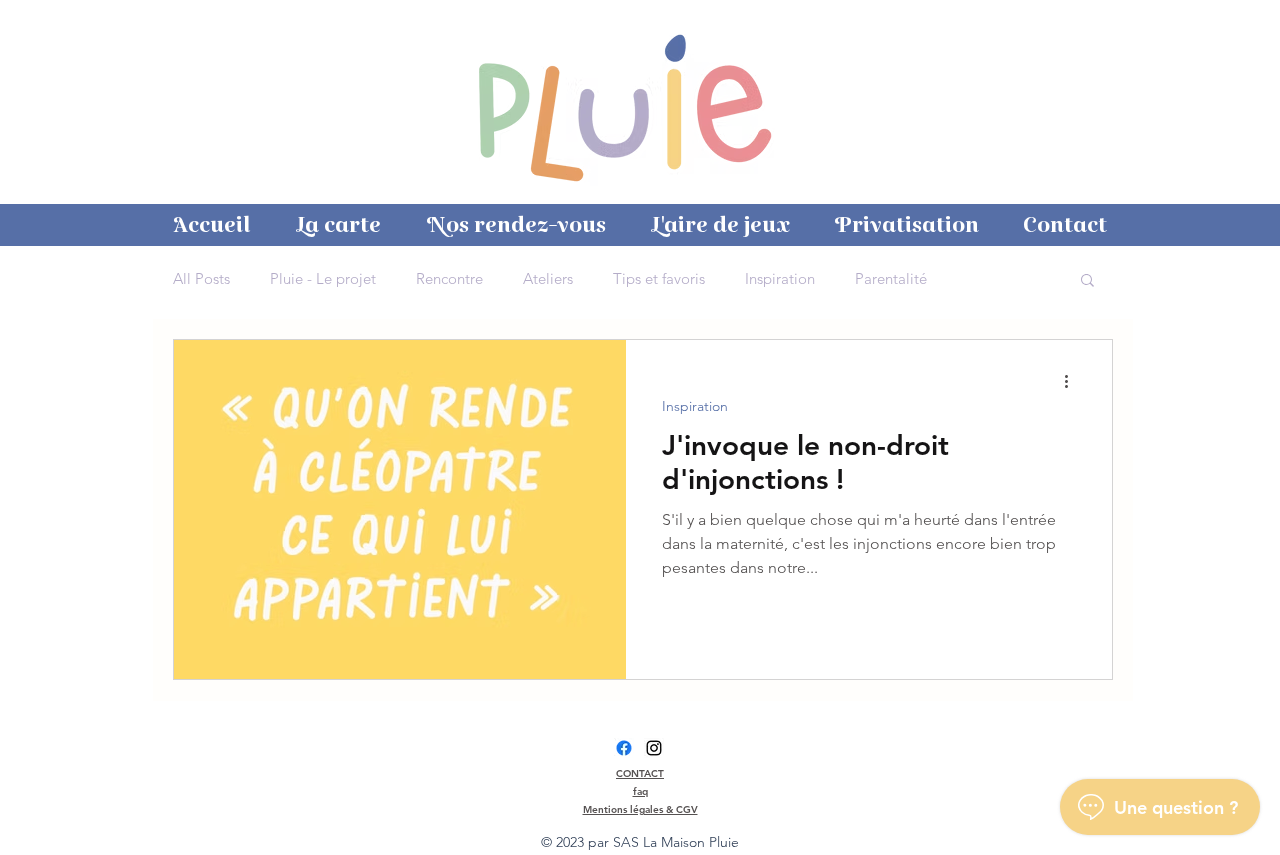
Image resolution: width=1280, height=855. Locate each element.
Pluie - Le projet (323, 279)
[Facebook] (624, 748)
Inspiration (780, 279)
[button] (1087, 281)
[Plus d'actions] (1073, 381)
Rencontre (449, 279)
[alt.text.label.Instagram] (654, 748)
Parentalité (891, 279)
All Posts (201, 279)
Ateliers (548, 279)
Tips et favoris (659, 279)
